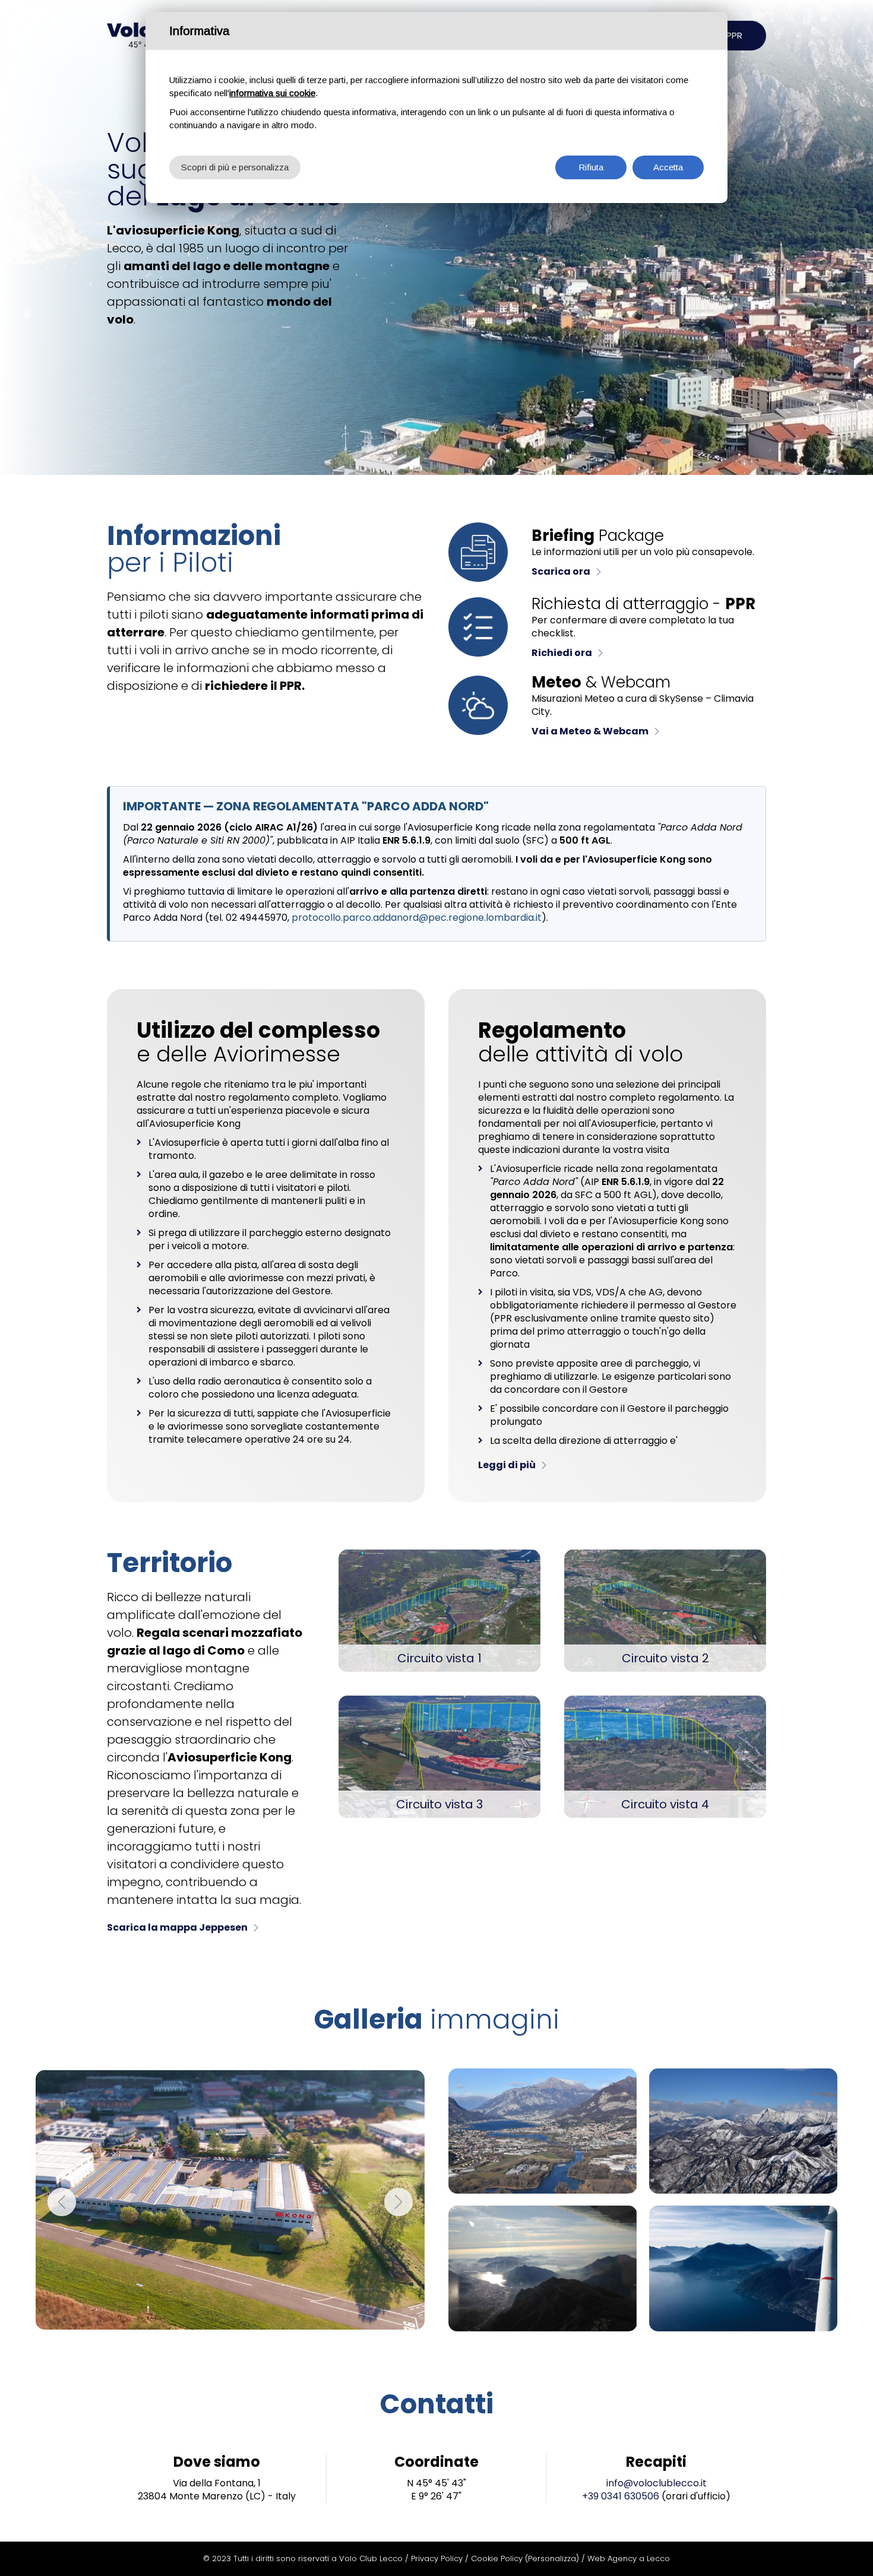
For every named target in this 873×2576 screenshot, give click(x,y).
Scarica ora (561, 571)
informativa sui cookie (272, 93)
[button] (62, 2202)
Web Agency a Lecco (629, 2558)
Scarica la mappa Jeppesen (177, 1927)
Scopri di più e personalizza (235, 167)
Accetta (668, 167)
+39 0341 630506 (621, 2496)
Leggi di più (507, 1465)
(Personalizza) (552, 2558)
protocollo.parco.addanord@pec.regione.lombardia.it (417, 918)
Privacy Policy (437, 2558)
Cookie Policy (497, 2558)
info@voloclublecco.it (657, 2483)
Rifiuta (591, 167)
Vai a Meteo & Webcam (590, 731)
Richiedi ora (562, 653)
